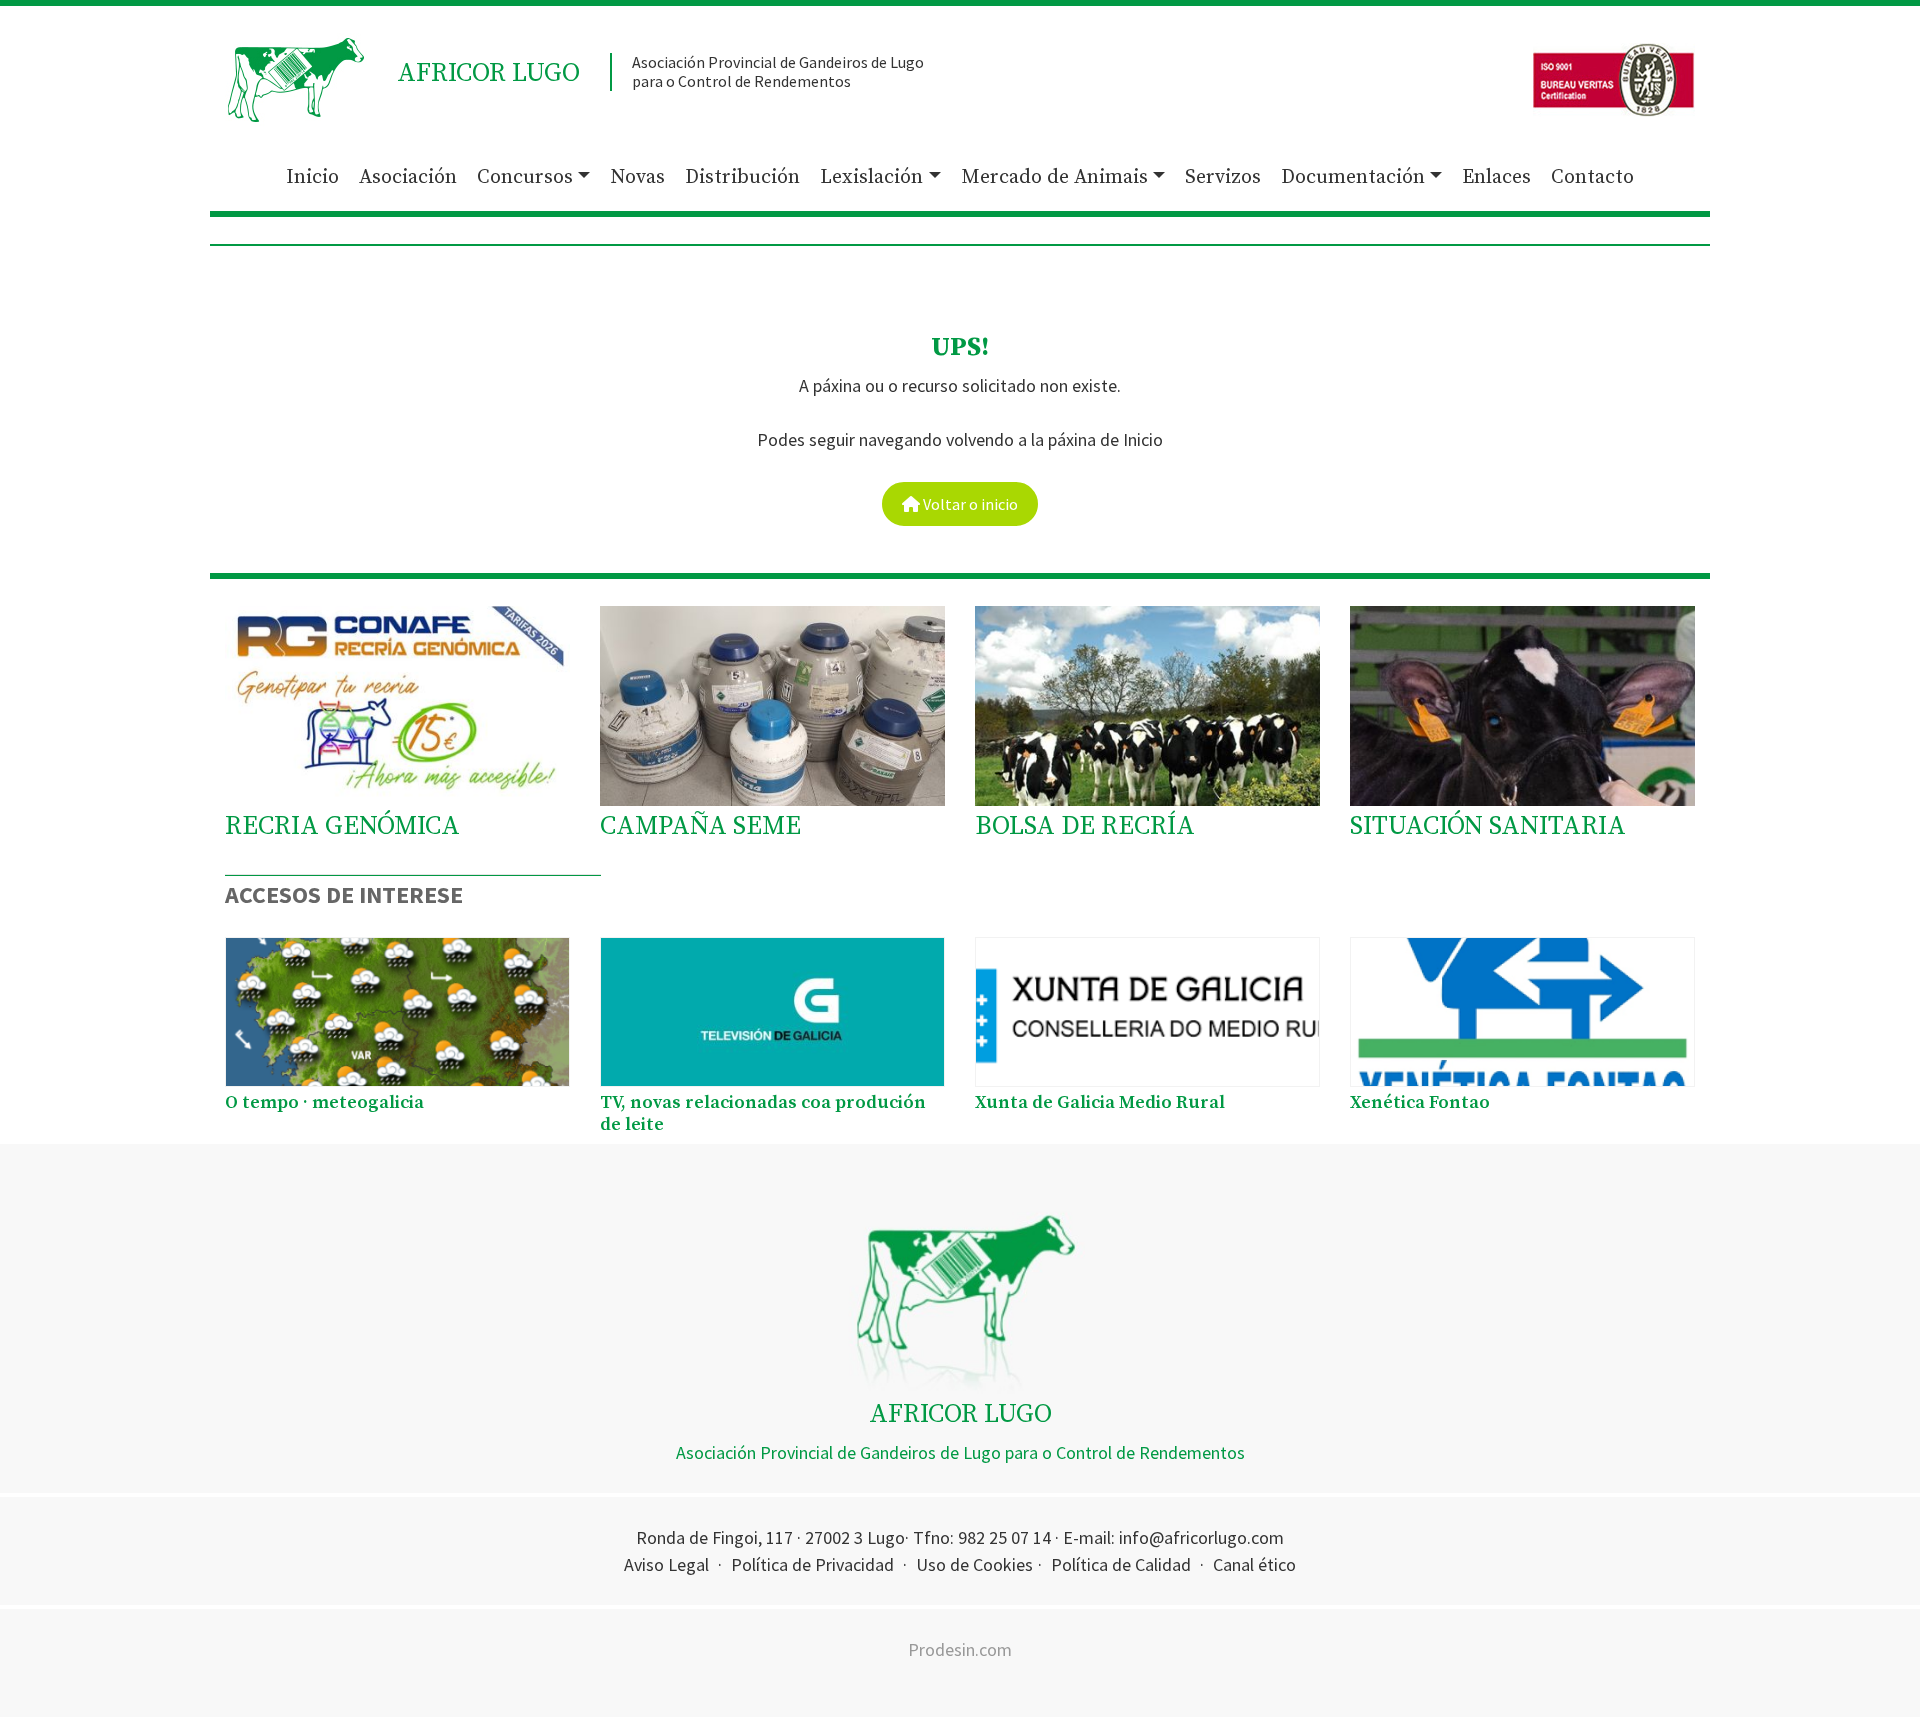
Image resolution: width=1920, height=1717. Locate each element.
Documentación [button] (1353, 177)
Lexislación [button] (871, 177)
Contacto (1592, 177)
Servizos (1223, 177)
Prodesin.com (960, 1649)
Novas (637, 177)
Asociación (408, 177)
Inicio (312, 177)
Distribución (742, 177)
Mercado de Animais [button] (1054, 177)
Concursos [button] (525, 177)
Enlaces (1496, 177)
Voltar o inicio (969, 504)
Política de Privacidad (812, 1564)
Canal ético (1254, 1564)
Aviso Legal (666, 1564)
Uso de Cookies (974, 1564)
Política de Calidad (1121, 1564)
